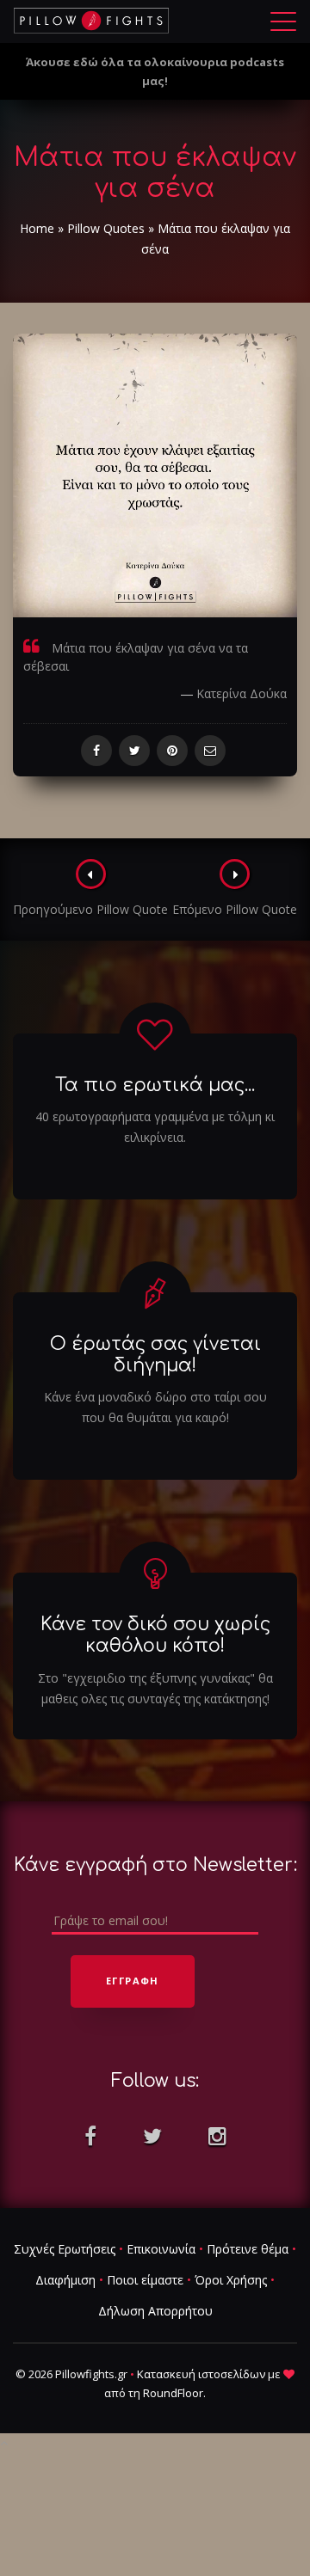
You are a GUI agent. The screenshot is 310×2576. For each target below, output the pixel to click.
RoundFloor (173, 2393)
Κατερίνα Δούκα (242, 693)
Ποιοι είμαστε (145, 2280)
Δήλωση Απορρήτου (155, 2311)
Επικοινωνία (161, 2249)
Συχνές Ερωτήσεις (65, 2249)
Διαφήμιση (65, 2280)
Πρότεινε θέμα (248, 2249)
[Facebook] (96, 751)
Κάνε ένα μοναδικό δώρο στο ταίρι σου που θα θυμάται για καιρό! (155, 1407)
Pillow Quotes (106, 228)
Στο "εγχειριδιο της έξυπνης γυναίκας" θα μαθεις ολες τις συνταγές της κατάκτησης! (155, 1688)
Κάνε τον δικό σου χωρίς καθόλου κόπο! (155, 1635)
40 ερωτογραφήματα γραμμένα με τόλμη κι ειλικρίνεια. (155, 1127)
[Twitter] (134, 751)
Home (37, 228)
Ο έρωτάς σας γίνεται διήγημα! (155, 1355)
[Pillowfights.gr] (91, 21)
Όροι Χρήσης (231, 2280)
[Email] (210, 751)
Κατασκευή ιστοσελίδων (201, 2374)
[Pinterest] (172, 751)
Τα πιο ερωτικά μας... (155, 1085)
